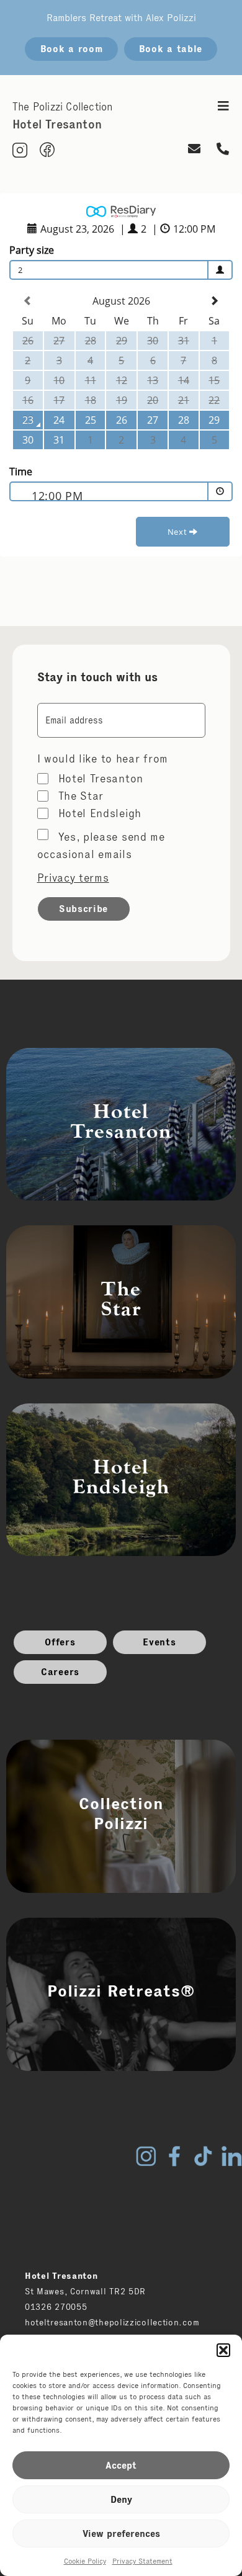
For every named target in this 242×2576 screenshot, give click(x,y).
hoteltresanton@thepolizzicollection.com (112, 2322)
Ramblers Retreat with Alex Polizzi (121, 18)
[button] (223, 2350)
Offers (60, 1642)
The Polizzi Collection (62, 107)
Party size (32, 250)
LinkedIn (231, 2156)
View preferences (121, 2534)
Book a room (72, 49)
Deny (121, 2499)
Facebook (174, 2156)
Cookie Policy (85, 2561)
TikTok (203, 2156)
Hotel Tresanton (101, 779)
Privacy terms (73, 878)
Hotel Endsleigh (100, 813)
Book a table (171, 49)
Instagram (146, 2156)
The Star (81, 796)
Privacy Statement (142, 2561)
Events (159, 1642)
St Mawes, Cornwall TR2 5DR (85, 2291)
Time (21, 472)
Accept (121, 2465)
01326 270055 (56, 2307)
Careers (60, 1672)
